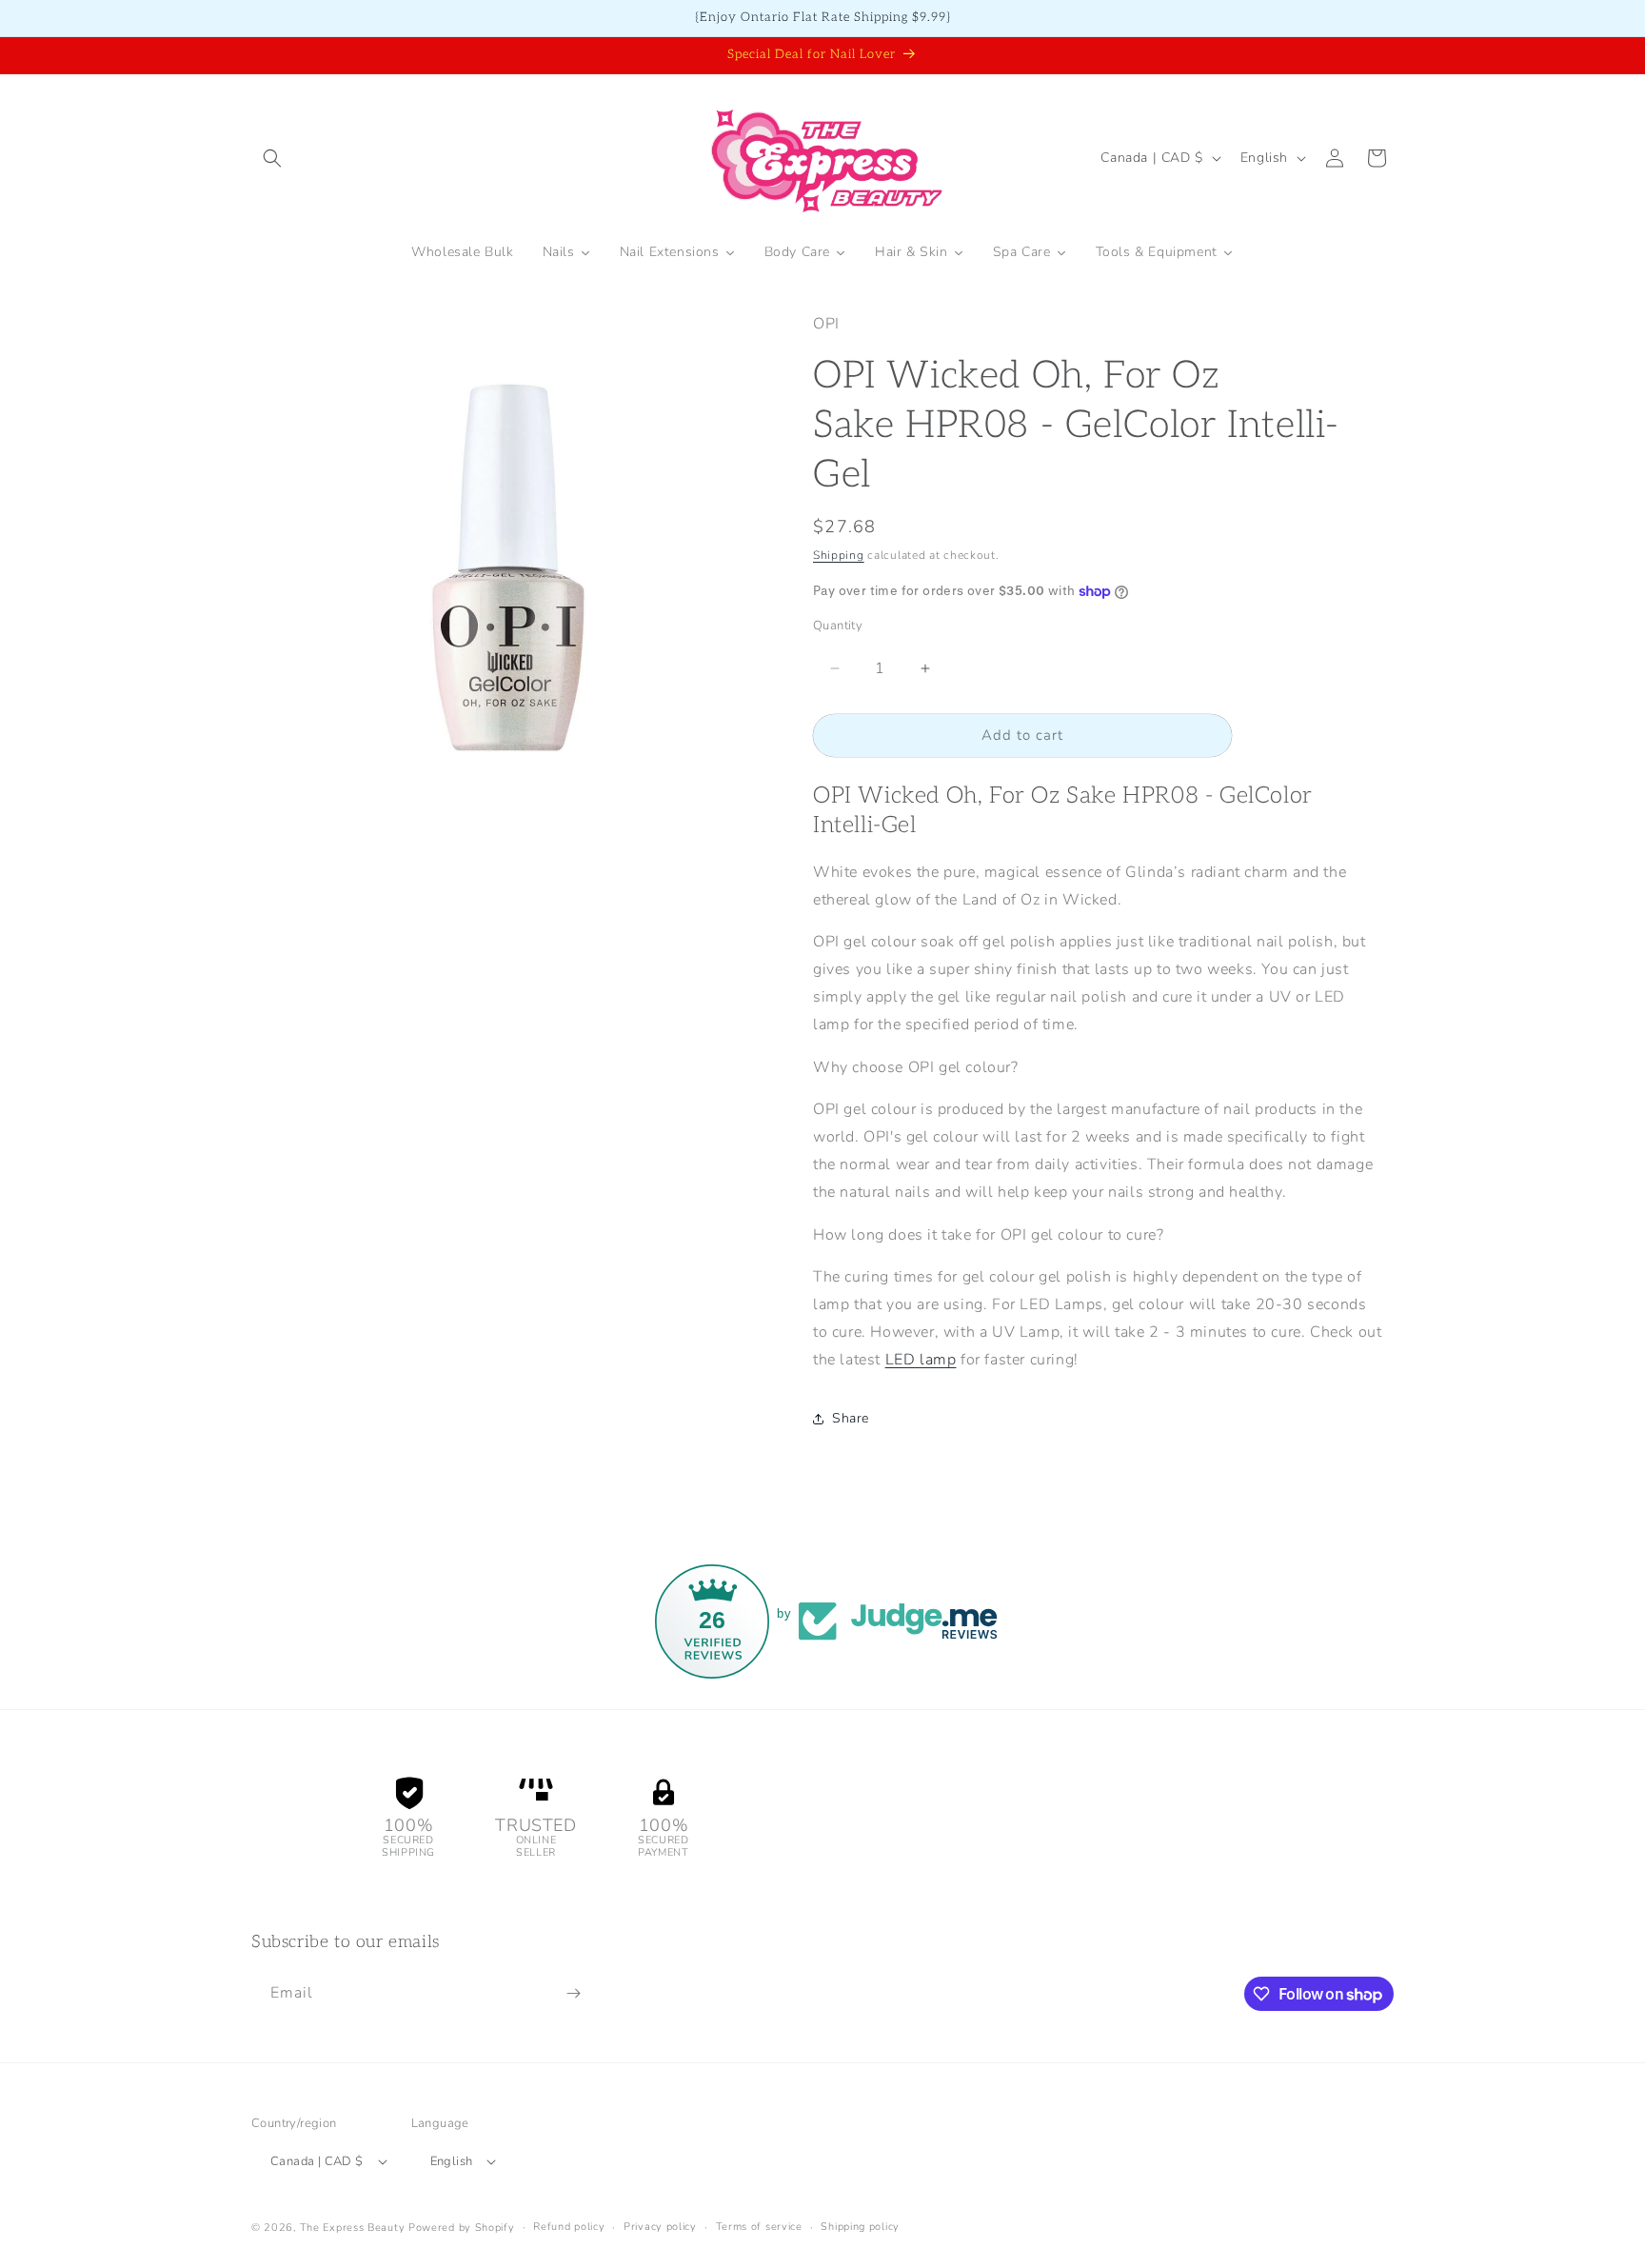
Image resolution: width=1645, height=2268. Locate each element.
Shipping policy (860, 2227)
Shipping (839, 555)
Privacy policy (660, 2227)
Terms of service (759, 2227)
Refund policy (569, 2227)
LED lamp (921, 1360)
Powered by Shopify (462, 2228)
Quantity (838, 626)
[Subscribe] (573, 1993)
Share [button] (851, 1418)
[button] (272, 158)
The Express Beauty (353, 2228)
